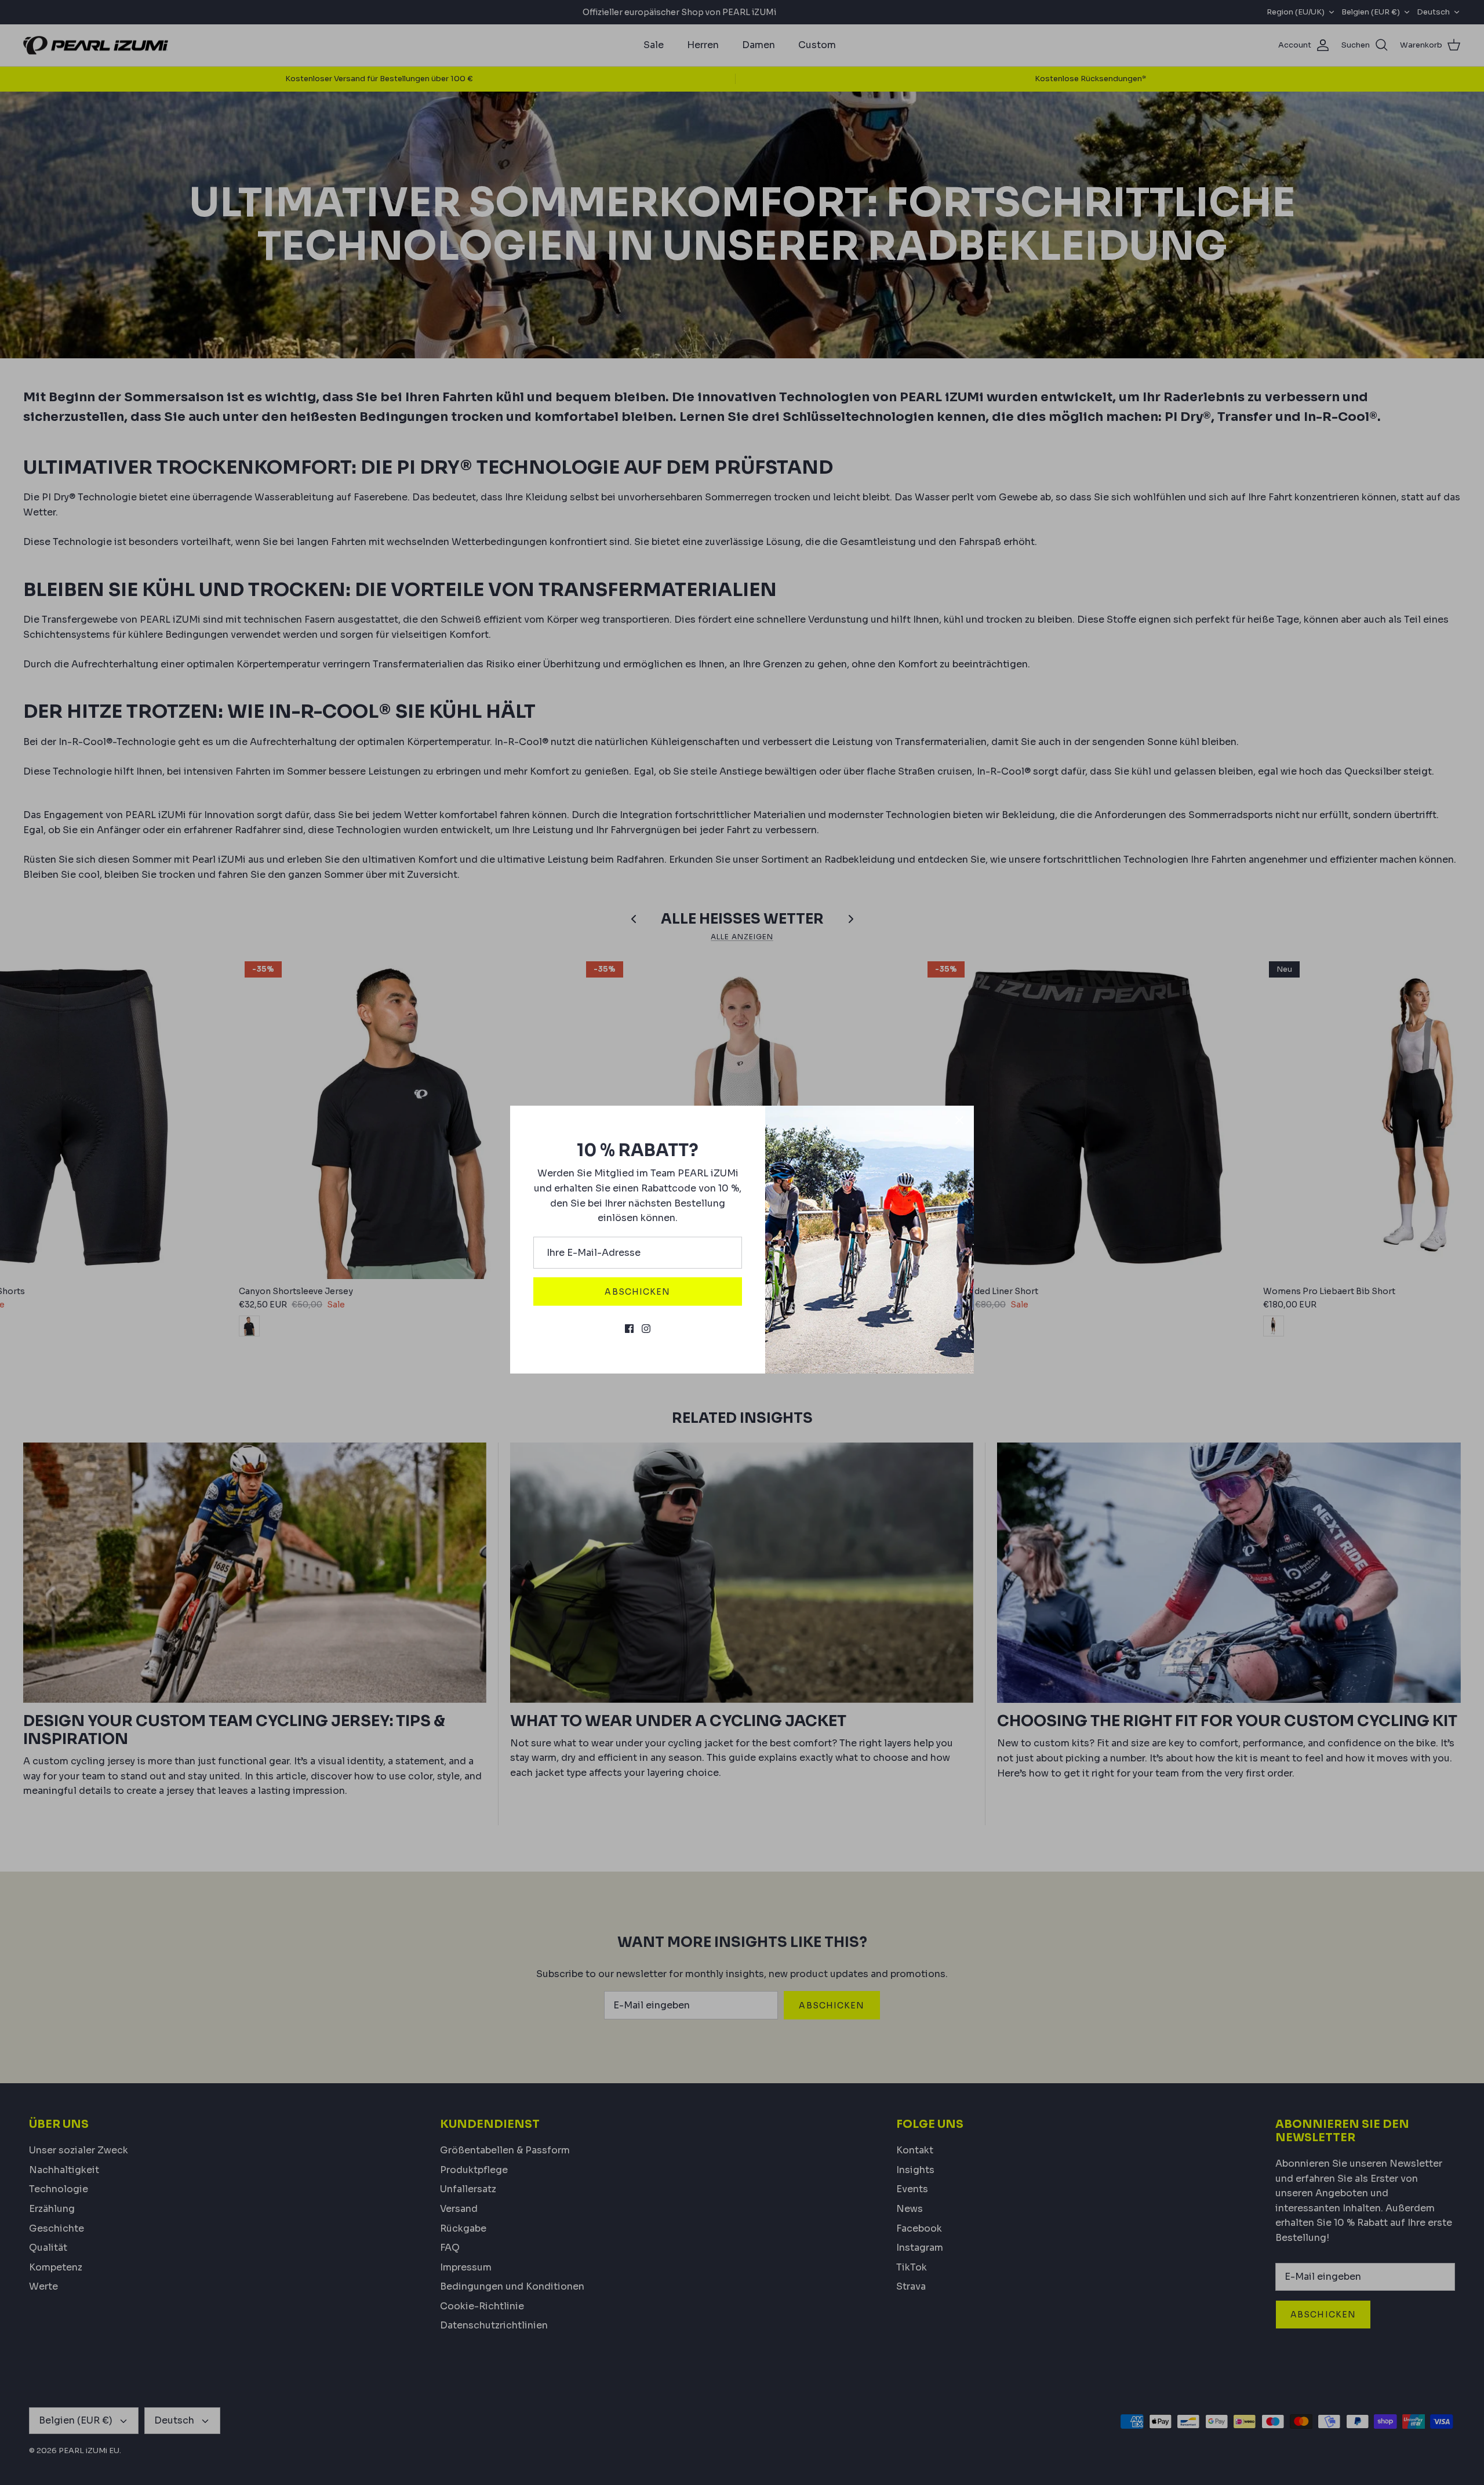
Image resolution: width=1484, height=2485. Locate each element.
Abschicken (637, 1292)
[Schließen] (959, 1120)
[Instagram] (646, 1329)
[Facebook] (629, 1329)
